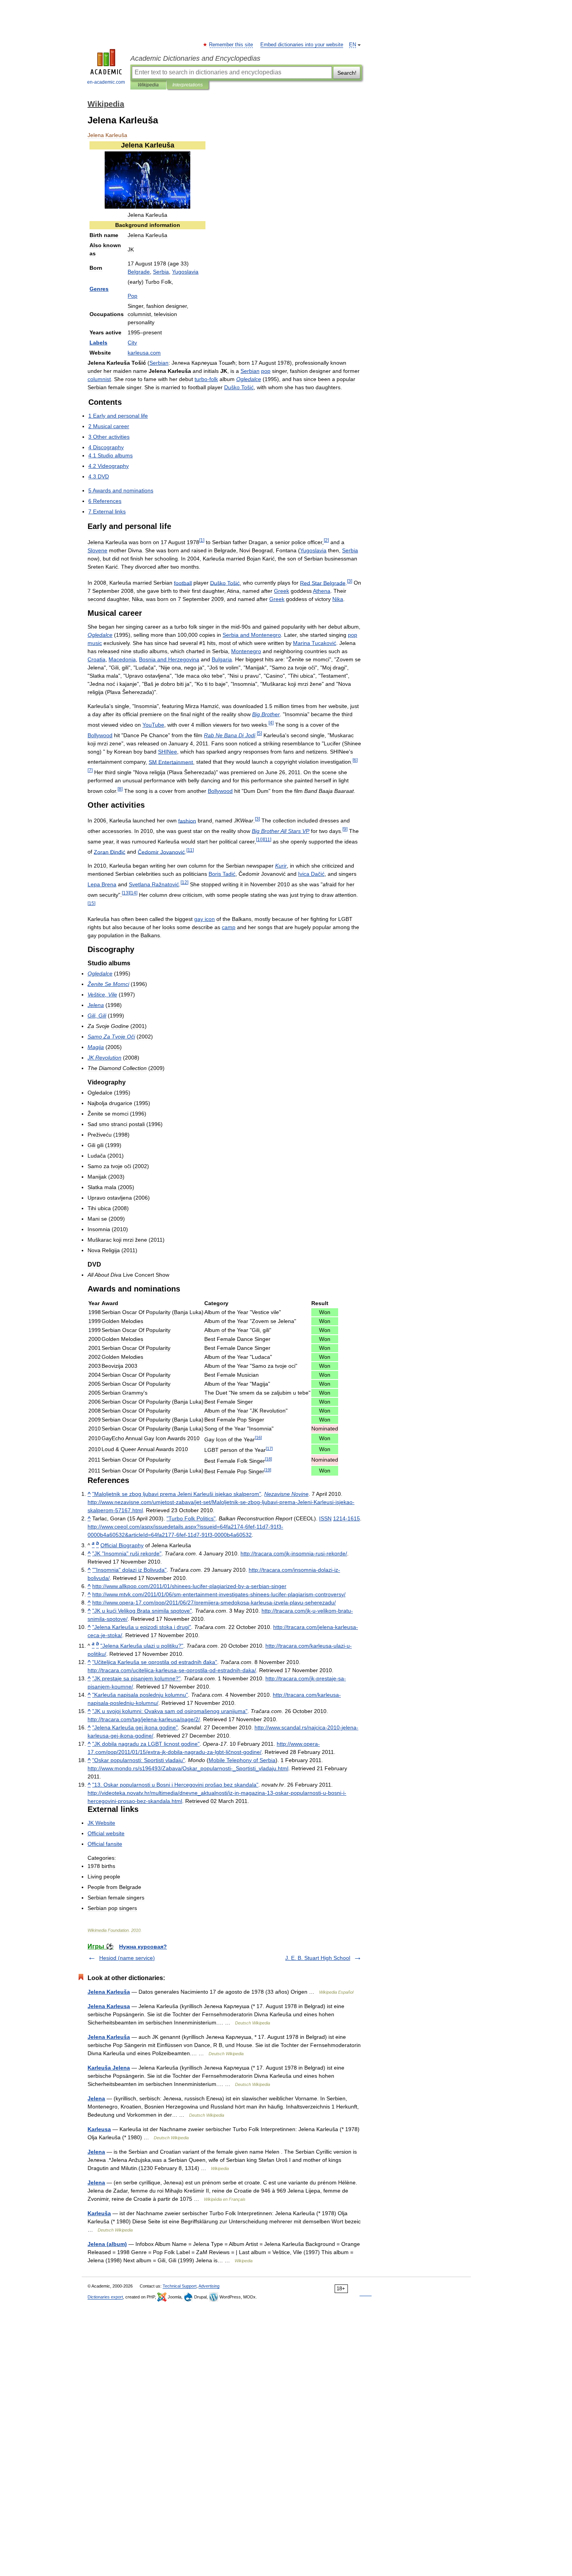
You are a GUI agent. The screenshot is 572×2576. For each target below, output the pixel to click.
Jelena (96, 2098)
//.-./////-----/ (214, 1603)
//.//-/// (144, 1719)
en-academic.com (106, 82)
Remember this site (231, 45)
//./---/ (294, 1553)
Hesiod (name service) (127, 1958)
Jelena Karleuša (109, 1992)
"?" (142, 1646)
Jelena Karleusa (109, 2006)
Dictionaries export (105, 2297)
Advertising (209, 2286)
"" (177, 1494)
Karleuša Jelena (109, 2068)
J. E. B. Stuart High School (318, 1958)
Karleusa (99, 2129)
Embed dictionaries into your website (302, 45)
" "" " (127, 1553)
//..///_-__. (188, 1768)
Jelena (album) (107, 2244)
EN (353, 45)
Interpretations (188, 85)
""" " (129, 1570)
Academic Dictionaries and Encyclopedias (195, 58)
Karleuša (99, 2213)
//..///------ (189, 1586)
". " (175, 1785)
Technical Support (180, 2286)
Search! (347, 73)
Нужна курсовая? (143, 1947)
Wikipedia (148, 85)
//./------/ (172, 1670)
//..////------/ (219, 1594)
